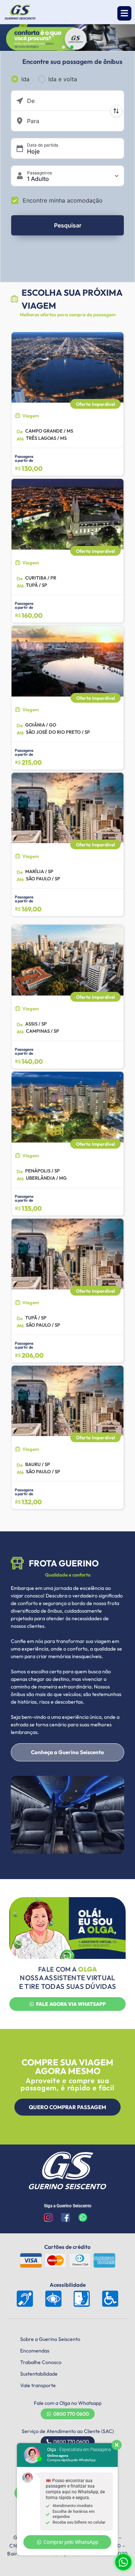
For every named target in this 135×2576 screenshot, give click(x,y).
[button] (124, 13)
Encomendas (35, 2351)
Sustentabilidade (39, 2374)
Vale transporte (38, 2385)
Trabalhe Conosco (41, 2362)
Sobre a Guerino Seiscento (50, 2339)
